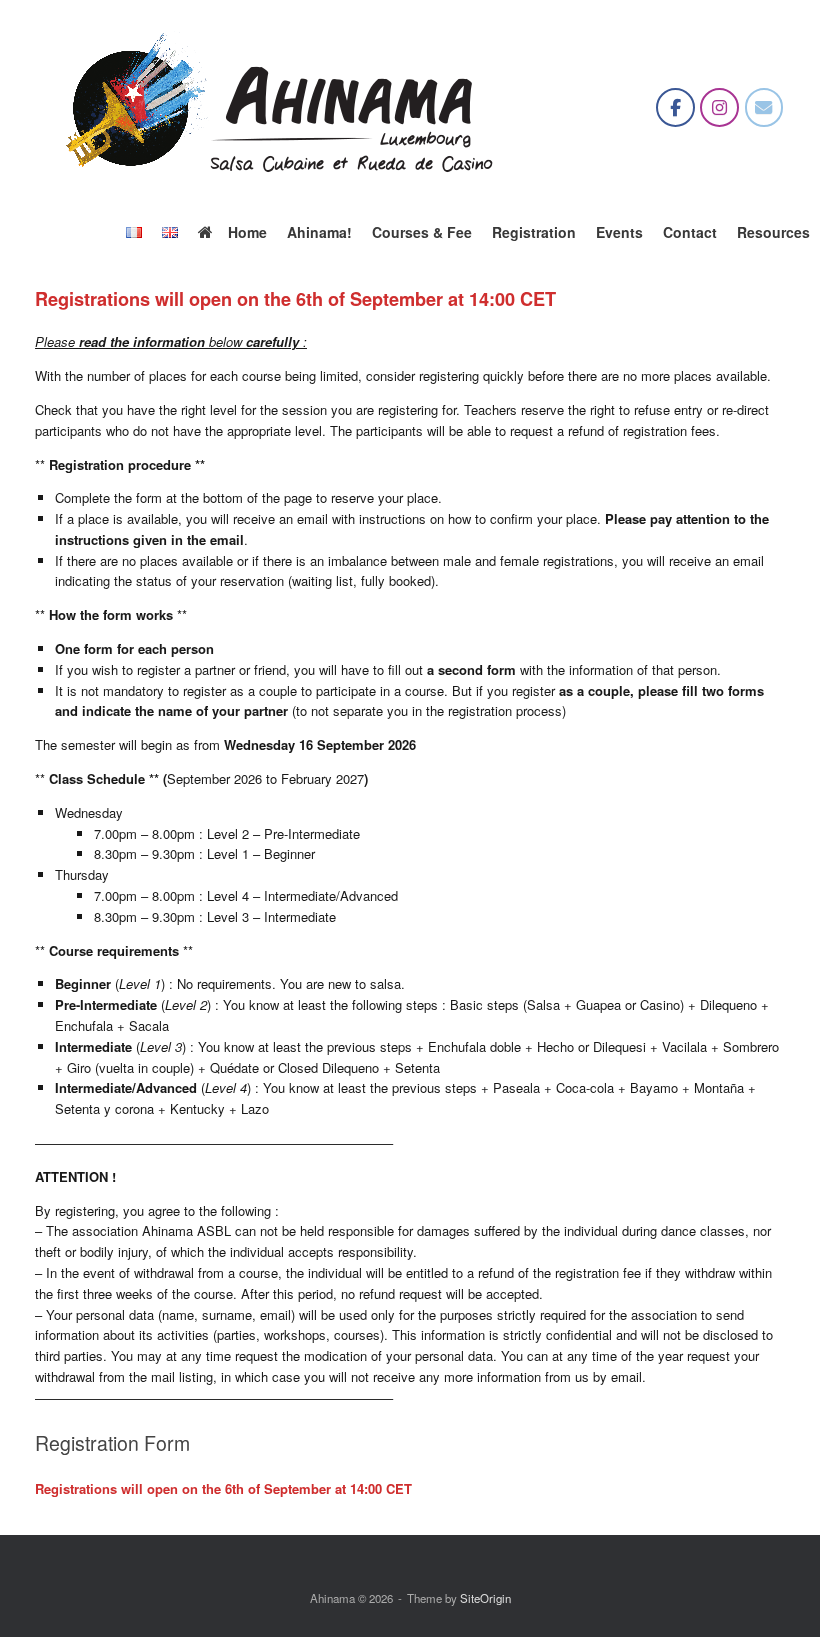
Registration (534, 232)
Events (619, 232)
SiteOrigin (485, 1598)
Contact (690, 232)
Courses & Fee (422, 232)
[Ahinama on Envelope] (764, 108)
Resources (773, 232)
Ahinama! (319, 232)
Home (247, 232)
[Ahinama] (285, 107)
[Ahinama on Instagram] (719, 108)
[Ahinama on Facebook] (675, 108)
